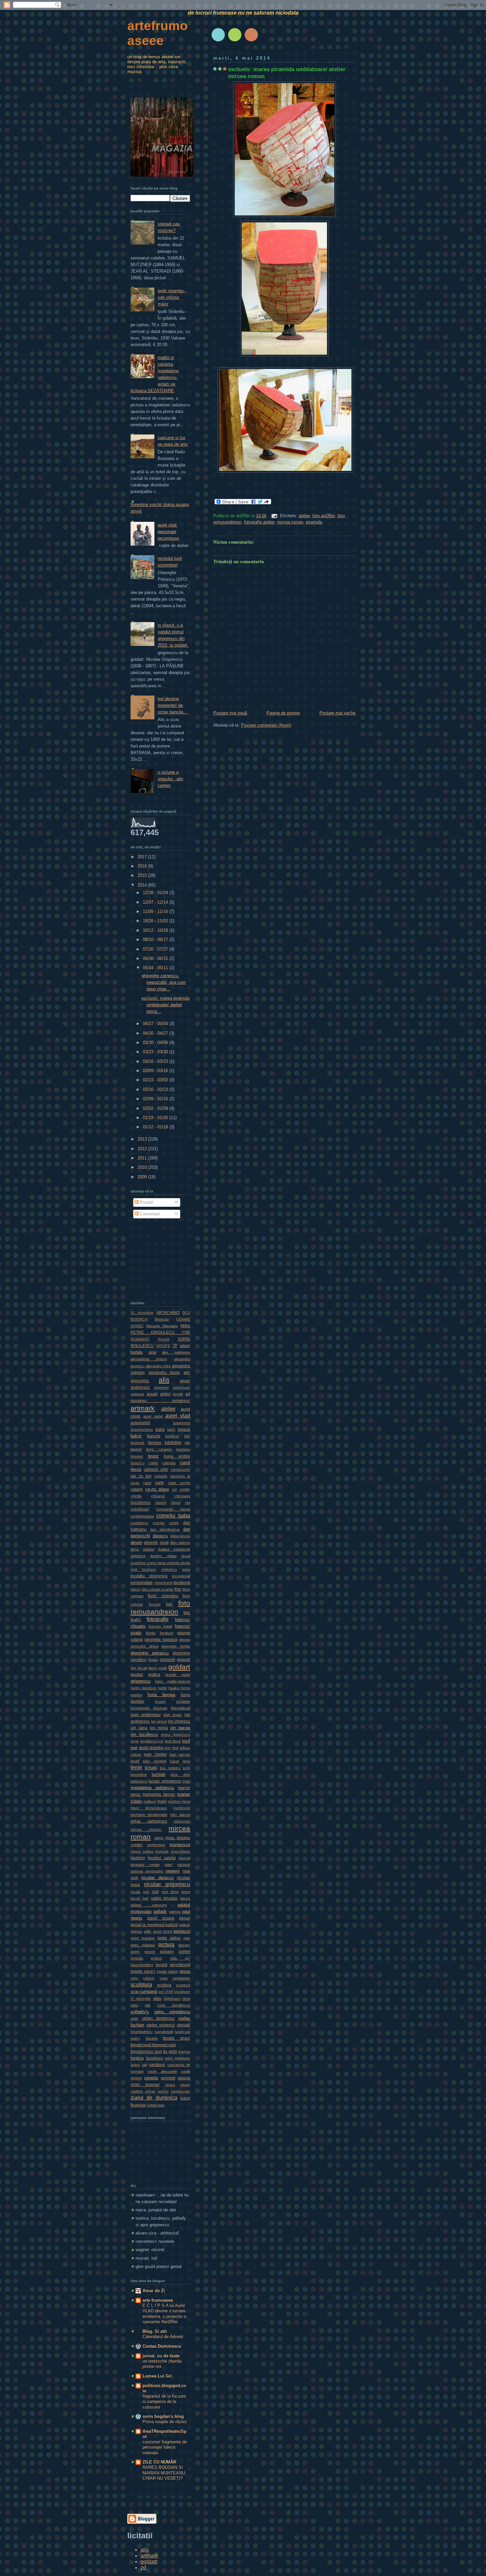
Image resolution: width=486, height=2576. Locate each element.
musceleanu (180, 1851)
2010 (143, 1167)
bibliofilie (173, 1443)
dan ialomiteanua (165, 1529)
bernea (155, 1443)
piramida (314, 522)
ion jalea (139, 1728)
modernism (156, 1845)
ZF (175, 1346)
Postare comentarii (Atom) (266, 725)
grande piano (178, 1675)
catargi (137, 1489)
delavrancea (180, 1536)
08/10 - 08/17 (156, 940)
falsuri (135, 1589)
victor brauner (145, 2085)
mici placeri (180, 1815)
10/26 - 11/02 (156, 921)
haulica (174, 1688)
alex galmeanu (176, 1352)
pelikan (184, 1925)
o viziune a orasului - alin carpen (170, 779)
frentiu (151, 1633)
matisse (150, 1801)
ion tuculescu (144, 1734)
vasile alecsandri (162, 2071)
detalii (164, 1543)
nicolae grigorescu (167, 1884)
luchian (159, 1774)
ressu (185, 1971)
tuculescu (154, 2058)
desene (151, 1543)
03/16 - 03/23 (156, 1061)
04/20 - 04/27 (156, 1033)
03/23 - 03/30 (156, 1052)
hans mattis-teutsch (173, 1681)
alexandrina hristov (149, 1359)
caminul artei (156, 1469)
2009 (143, 1177)
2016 (143, 866)
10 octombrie (142, 1313)
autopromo (182, 1423)
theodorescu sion (146, 2052)
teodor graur (177, 2038)
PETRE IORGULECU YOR (160, 1333)
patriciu (175, 1912)
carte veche (179, 1483)
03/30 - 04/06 (156, 1042)
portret (184, 1952)
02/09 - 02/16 (156, 1099)
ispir (176, 1748)
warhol (163, 2091)
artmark (143, 1408)
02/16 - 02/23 (156, 1089)
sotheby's (140, 2012)
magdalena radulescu (152, 1788)
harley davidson (143, 1688)
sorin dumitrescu (174, 2005)
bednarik (138, 1443)
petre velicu (169, 1938)
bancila (154, 1436)
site (148, 2005)
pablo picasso (164, 1898)
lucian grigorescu (165, 1781)
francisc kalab (161, 1626)
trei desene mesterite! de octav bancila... (172, 705)
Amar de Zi (154, 2291)
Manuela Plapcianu (162, 1326)
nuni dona (170, 1892)
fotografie (158, 1619)
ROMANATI (140, 1339)
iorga (135, 1741)
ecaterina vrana (143, 1563)
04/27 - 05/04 (156, 1024)
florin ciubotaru (163, 1596)
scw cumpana (144, 1991)
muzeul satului (162, 1858)
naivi (168, 1865)
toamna (184, 2052)
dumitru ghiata (163, 1556)
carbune (161, 1476)
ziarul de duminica (154, 2098)
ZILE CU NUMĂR (159, 2462)
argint (165, 1394)
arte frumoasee (158, 2300)
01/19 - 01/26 (156, 1118)
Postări (146, 1202)
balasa (184, 1429)
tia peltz (170, 2052)
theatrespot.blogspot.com (153, 2045)
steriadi (183, 2025)
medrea (174, 1801)
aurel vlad (178, 1416)
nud (155, 1892)
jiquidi (135, 1761)
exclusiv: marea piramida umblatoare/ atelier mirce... (165, 1005)
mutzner (138, 1858)
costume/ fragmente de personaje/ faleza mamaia (165, 2447)
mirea (159, 1838)
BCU (186, 1313)
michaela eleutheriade (149, 1815)
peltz (148, 1931)
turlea (135, 2065)
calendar (169, 1463)
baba (160, 1429)
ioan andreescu (146, 1715)
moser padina (142, 1851)
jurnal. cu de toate (161, 2356)
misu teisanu (178, 1838)
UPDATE (163, 1346)
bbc (187, 1436)
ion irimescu (179, 1721)
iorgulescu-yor (152, 1741)
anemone (162, 1387)
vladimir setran (143, 2091)
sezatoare (182, 1992)
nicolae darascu (157, 1878)
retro (134, 1978)
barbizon (172, 1436)
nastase (184, 1865)
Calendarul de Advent (163, 2337)
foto (169, 1604)
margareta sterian (159, 1794)
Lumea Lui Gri (157, 2376)
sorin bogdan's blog (163, 2416)
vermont (168, 2078)
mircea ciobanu (146, 1830)
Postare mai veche (337, 713)
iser (168, 1748)
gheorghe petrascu (150, 1653)
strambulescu (142, 2032)
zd (143, 2568)
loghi (186, 1768)
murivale (162, 1851)
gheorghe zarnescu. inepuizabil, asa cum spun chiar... (164, 982)
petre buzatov (143, 1938)
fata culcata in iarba (158, 1589)
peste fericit (163, 1931)
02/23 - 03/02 (156, 1080)
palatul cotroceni (149, 1905)
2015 (143, 875)
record (162, 1965)
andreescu (140, 1387)
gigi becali (139, 1668)
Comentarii (149, 1214)
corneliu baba (173, 1515)
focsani (155, 1604)
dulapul (148, 1549)
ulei (144, 2065)
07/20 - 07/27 (156, 949)
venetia (151, 2078)
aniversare (182, 1387)
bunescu (138, 1463)
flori (178, 1589)
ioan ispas (173, 1715)
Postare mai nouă (230, 713)
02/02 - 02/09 (156, 1108)
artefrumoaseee (158, 33)
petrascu (182, 1931)
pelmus (136, 1931)
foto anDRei (324, 516)
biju (187, 1443)
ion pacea (180, 1728)
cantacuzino (180, 1469)
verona (184, 2078)
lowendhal (139, 1775)
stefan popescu (161, 2025)
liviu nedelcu (170, 1768)
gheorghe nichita (176, 1646)
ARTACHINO (168, 1313)
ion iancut (159, 1721)
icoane (160, 1701)
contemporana (142, 1516)
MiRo (185, 1326)
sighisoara (172, 1999)
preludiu (137, 1958)
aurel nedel (153, 1416)
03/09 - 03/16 (156, 1071)
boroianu (183, 1449)
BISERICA (139, 1319)
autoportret (140, 1423)
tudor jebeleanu (177, 2058)
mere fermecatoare (149, 1808)
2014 (143, 885)
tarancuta (182, 2032)
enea (186, 1569)
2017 (143, 857)
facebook (182, 1583)
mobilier (137, 1845)
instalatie (183, 1701)
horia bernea (161, 1695)
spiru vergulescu (172, 2012)
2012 (143, 1149)
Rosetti (164, 1339)
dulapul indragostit (174, 1549)
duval (186, 1556)
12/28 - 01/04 (156, 893)
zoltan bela (156, 2105)
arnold (178, 1394)
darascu (160, 1536)
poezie (150, 1952)
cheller (185, 1489)
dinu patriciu (180, 1543)
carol (147, 1483)
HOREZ (137, 1326)
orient (186, 1892)
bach (171, 1429)
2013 (143, 1139)
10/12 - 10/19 (156, 930)
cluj (187, 1503)
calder (153, 1463)
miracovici (182, 1821)
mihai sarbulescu (149, 1821)
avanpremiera (142, 1429)
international (181, 1708)
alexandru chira (158, 1366)
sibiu (157, 1999)
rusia (164, 1978)
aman (185, 1381)
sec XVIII (166, 1992)
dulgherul (138, 1556)
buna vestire (177, 1456)
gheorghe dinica (144, 1646)
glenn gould (158, 1668)
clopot (175, 1503)
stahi (134, 2018)
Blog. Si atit (155, 2331)
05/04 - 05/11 (156, 968)
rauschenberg (142, 1965)
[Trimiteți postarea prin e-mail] (274, 516)
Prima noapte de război (165, 2422)
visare (185, 2085)
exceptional (181, 1576)
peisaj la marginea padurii (154, 1925)
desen (136, 1542)
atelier (304, 516)
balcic (136, 1436)
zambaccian (180, 2091)
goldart (179, 1667)
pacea (185, 1898)
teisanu (152, 2038)
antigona (137, 1394)
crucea (158, 1523)
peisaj (185, 1918)
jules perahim (155, 1761)
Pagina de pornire (283, 713)
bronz (153, 1456)
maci (186, 1781)
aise (153, 1352)
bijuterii (136, 1449)
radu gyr (180, 1958)
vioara (170, 2085)
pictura (166, 1944)
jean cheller (155, 1754)
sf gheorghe (141, 1999)
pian (187, 1938)
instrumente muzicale (149, 1708)
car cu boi (141, 1476)
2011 (143, 1158)
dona (135, 1549)
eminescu (169, 1569)
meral (186, 1801)
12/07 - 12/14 (156, 902)
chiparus (158, 1496)
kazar (175, 1761)
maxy (162, 1801)
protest (156, 1958)
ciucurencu (141, 1503)
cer (175, 1489)
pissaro (184, 1945)
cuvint (174, 1523)
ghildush (167, 1660)
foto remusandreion (160, 1607)
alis (164, 1380)
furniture (166, 1633)
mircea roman (290, 522)
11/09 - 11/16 (156, 911)
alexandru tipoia (164, 1373)
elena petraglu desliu (174, 1563)
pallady (160, 1911)
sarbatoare (181, 1978)
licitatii (151, 1768)
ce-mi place (157, 1489)
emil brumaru (143, 1569)
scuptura (183, 1985)
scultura (164, 1985)
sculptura (141, 1984)
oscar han (140, 1898)
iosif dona (173, 1741)
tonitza (137, 2058)
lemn (136, 1767)
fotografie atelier (259, 522)
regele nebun (167, 1971)
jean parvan (180, 1754)
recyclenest (180, 1965)
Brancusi (162, 1319)
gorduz (137, 1675)
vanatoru (157, 2065)
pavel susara (161, 1918)
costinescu (139, 1523)
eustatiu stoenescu (149, 1576)
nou (146, 1892)
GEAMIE (183, 1319)
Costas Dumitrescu (162, 2346)
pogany (167, 1952)
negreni (173, 1871)
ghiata (153, 1660)
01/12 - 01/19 (156, 1127)
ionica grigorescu (176, 1735)
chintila (136, 1496)
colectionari (140, 1509)
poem (135, 1952)
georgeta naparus (161, 1640)
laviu (186, 1761)
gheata (185, 1640)
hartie (162, 1688)
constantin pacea (173, 1509)
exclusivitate (142, 1583)
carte (160, 1483)
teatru (135, 2038)
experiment (163, 1583)
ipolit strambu (151, 1748)
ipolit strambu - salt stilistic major (172, 297)
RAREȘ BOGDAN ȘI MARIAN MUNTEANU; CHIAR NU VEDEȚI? (164, 2473)
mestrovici (182, 1808)
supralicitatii (164, 2032)
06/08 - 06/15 (156, 958)
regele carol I (143, 1971)
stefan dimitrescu (158, 2018)
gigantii (183, 1660)
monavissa (180, 1845)
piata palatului (143, 1945)
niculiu (136, 1892)
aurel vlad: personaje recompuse (168, 532)
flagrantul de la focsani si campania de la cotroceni (164, 2402)
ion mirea (159, 1728)
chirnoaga (182, 1496)
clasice (161, 1503)
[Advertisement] (164, 1258)
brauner (137, 1456)
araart (152, 1394)
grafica (154, 1675)
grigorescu (141, 1681)
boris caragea (159, 1449)
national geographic (147, 1871)
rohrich (149, 1978)
